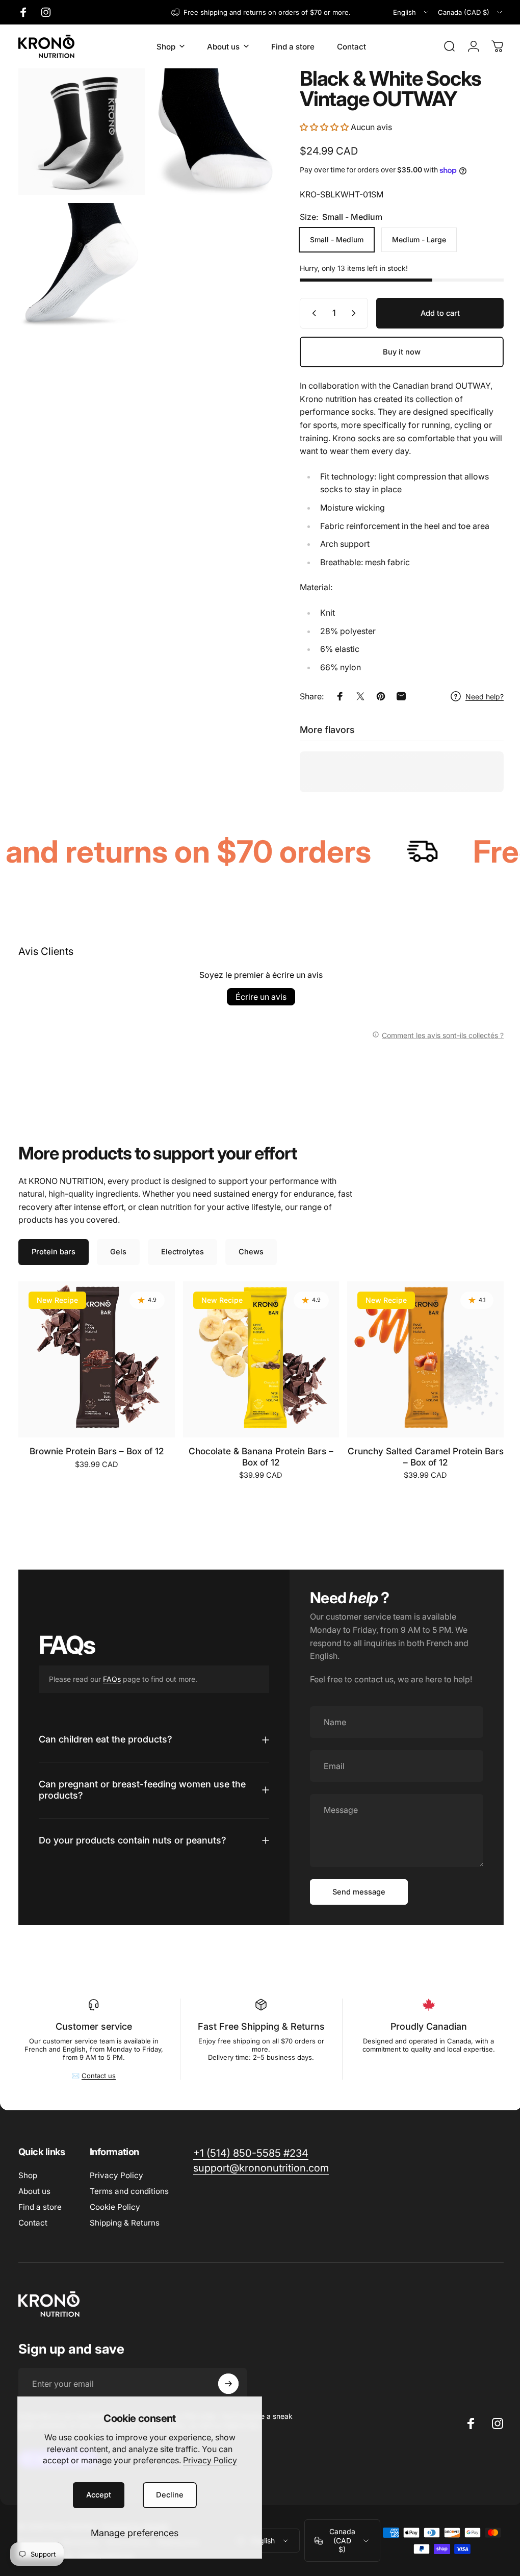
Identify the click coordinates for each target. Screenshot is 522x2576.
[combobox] (412, 12)
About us (34, 2191)
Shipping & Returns (125, 2223)
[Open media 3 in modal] (80, 261)
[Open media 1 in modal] (80, 130)
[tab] (54, 1252)
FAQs (112, 1679)
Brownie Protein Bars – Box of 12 (97, 1451)
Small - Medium (329, 239)
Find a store (40, 2207)
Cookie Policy (115, 2207)
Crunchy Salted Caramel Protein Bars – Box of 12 (426, 1457)
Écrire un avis (257, 997)
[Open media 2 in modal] (211, 130)
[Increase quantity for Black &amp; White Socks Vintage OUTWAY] (348, 313)
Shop (28, 2175)
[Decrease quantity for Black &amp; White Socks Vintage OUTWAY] (304, 313)
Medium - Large (411, 239)
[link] (251, 2153)
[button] (318, 127)
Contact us (98, 2076)
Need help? (477, 697)
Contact (33, 2223)
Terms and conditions (129, 2191)
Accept (99, 2495)
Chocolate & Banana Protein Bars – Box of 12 (261, 1457)
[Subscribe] (228, 2384)
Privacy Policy (210, 2460)
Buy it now (394, 352)
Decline (170, 2495)
